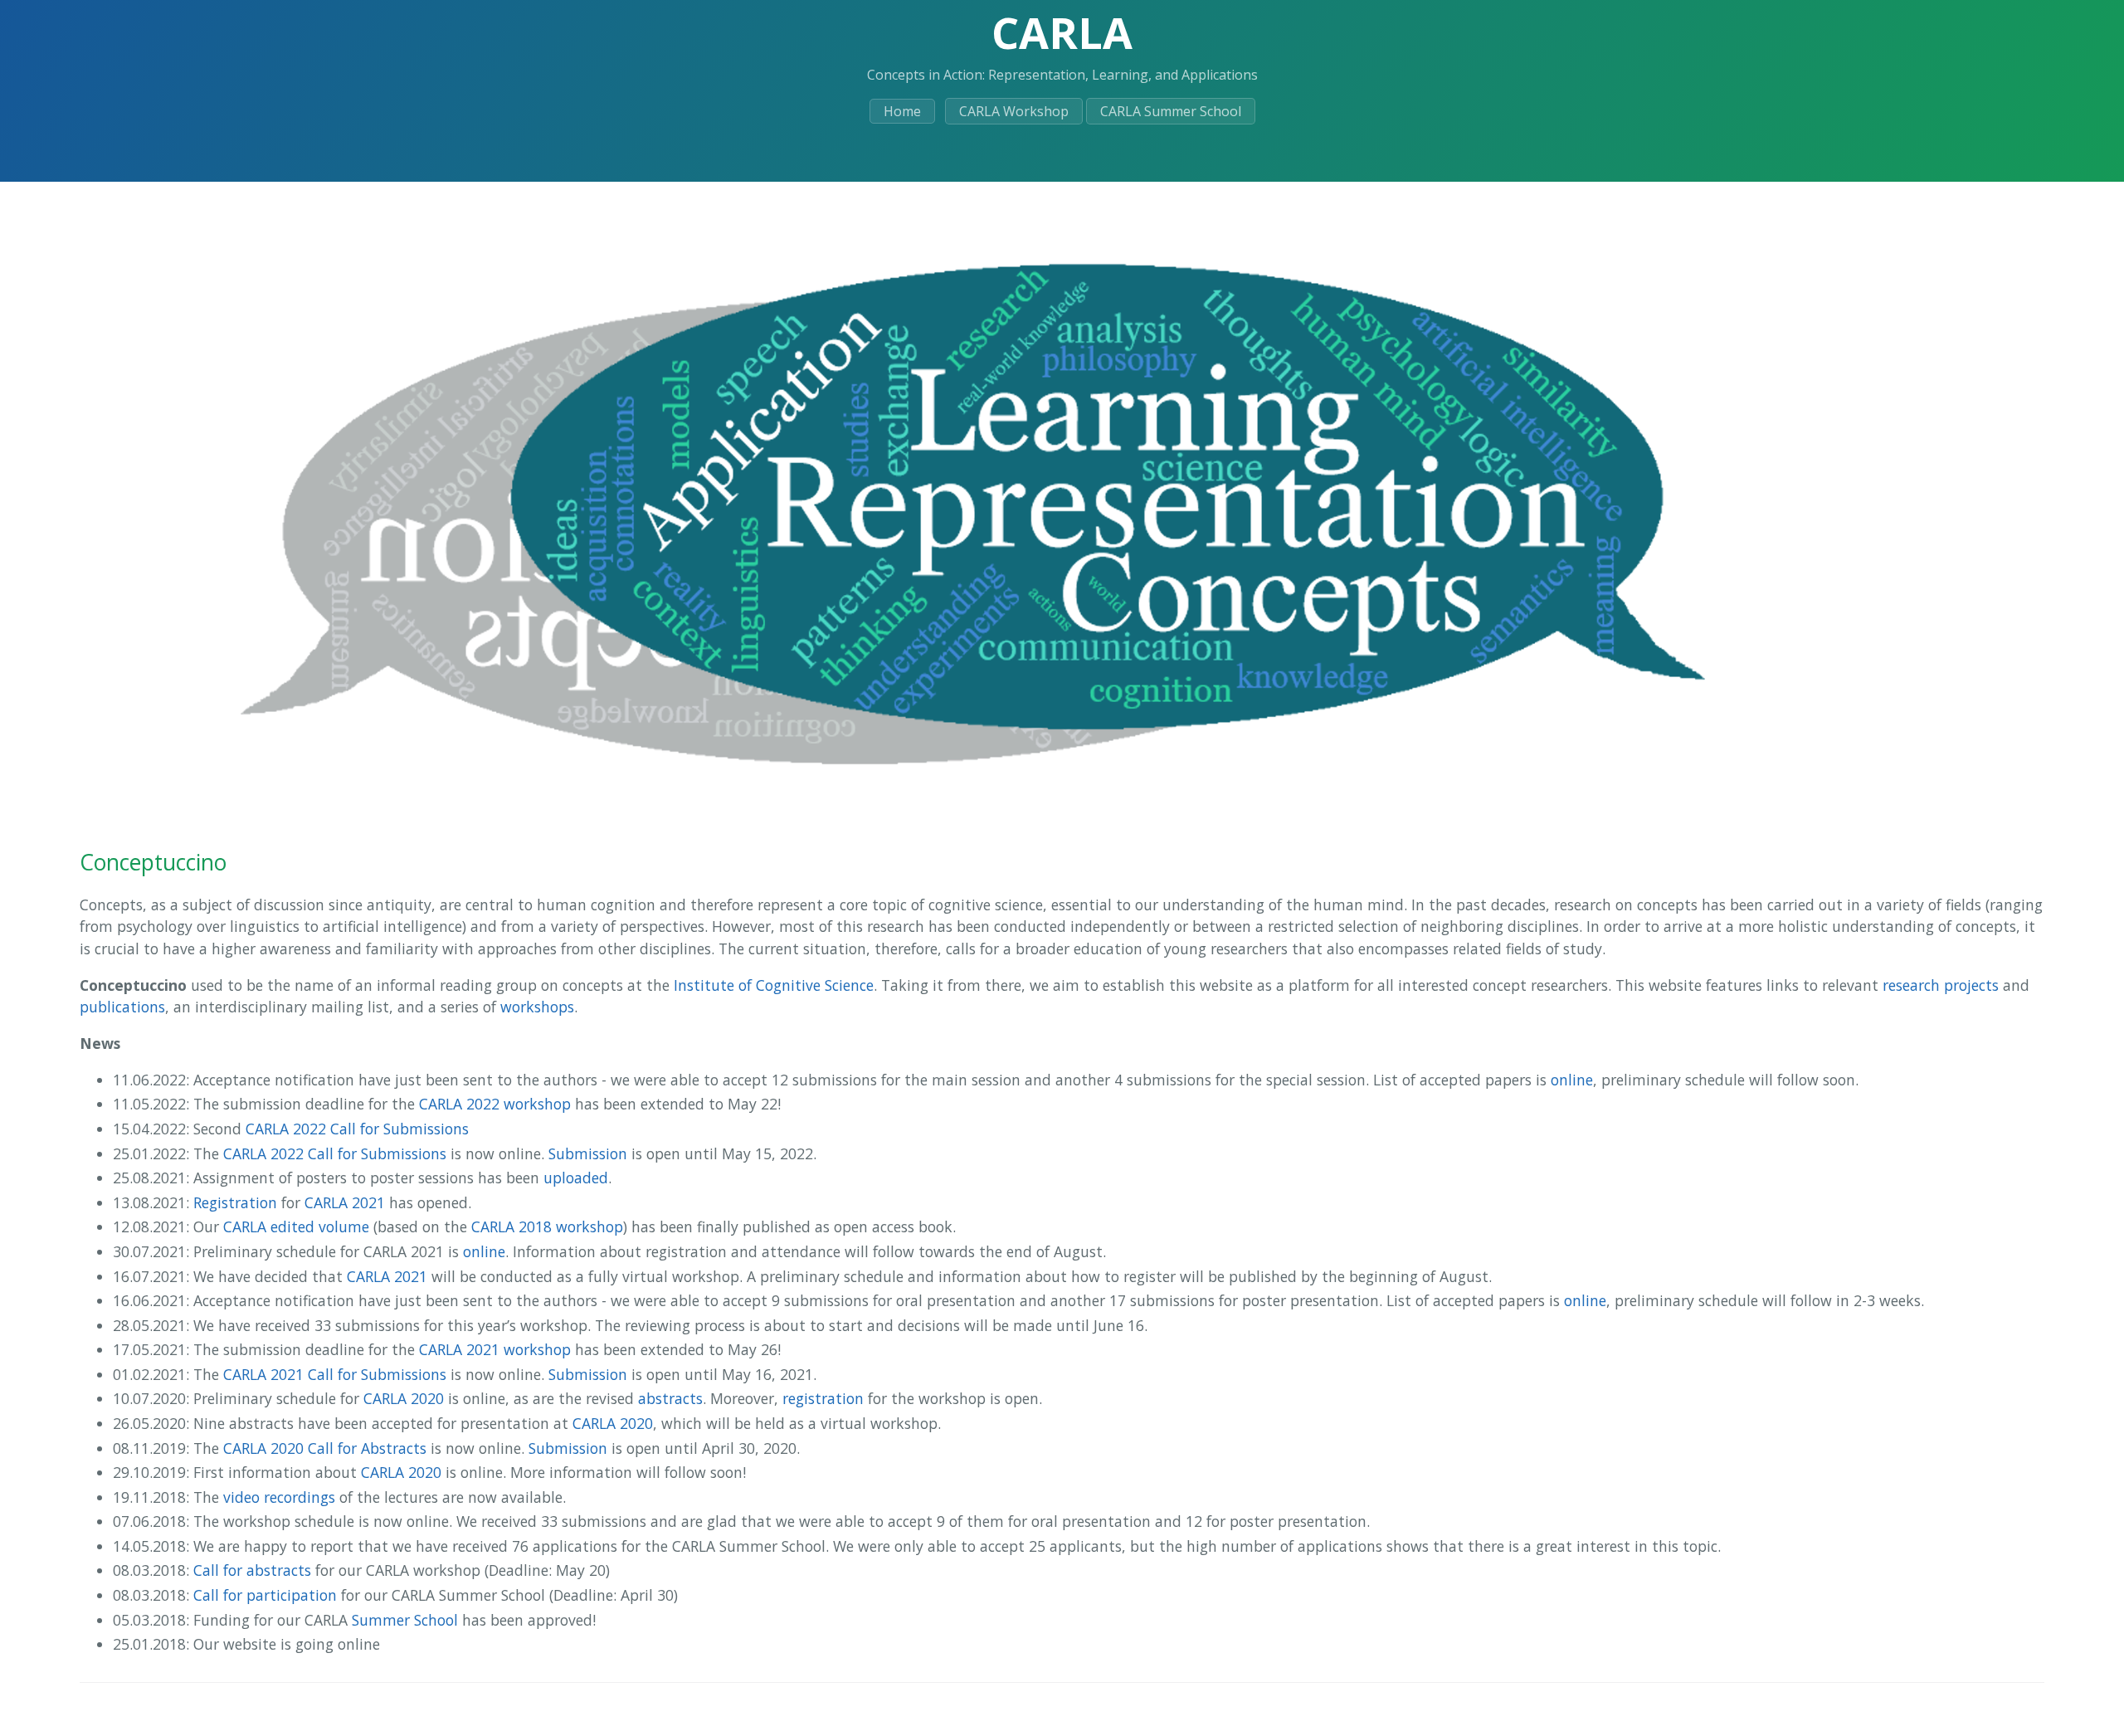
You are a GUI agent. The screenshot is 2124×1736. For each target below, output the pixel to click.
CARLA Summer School (1171, 111)
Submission (588, 1153)
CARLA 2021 (345, 1202)
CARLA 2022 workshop (495, 1104)
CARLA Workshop (1014, 111)
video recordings (279, 1497)
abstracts (670, 1398)
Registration (235, 1202)
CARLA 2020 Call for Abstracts (325, 1448)
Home (902, 111)
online (1572, 1080)
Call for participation (265, 1595)
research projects (1941, 985)
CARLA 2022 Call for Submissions (357, 1129)
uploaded (576, 1178)
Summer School (405, 1620)
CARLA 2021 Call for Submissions (335, 1374)
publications (122, 1007)
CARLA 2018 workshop (547, 1226)
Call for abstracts (252, 1570)
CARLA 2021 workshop (495, 1349)
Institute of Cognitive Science (774, 985)
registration (823, 1398)
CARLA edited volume (296, 1226)
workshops (537, 1007)
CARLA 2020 (404, 1398)
